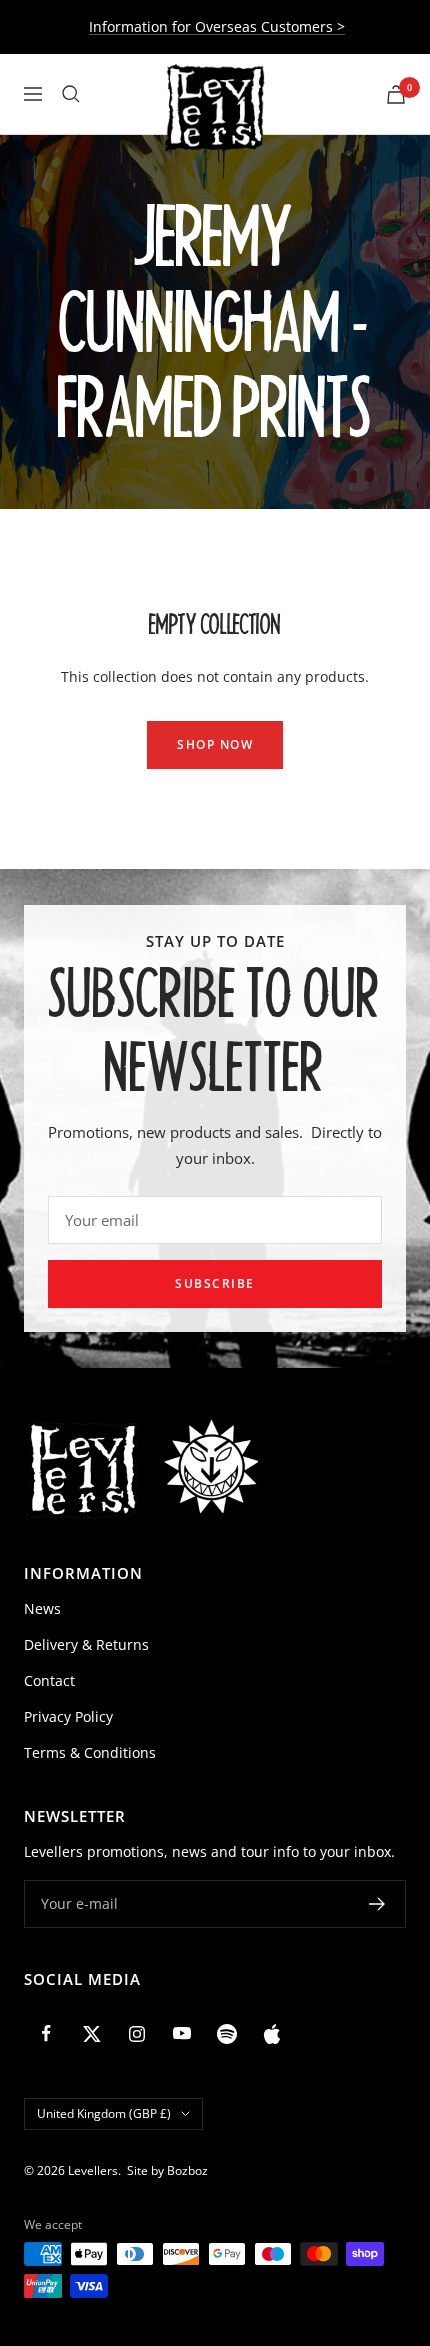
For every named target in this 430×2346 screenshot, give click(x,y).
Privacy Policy (68, 1716)
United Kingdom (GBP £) (104, 2113)
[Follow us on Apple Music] (271, 2033)
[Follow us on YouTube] (181, 2033)
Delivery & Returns (86, 1644)
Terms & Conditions (90, 1752)
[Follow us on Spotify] (226, 2033)
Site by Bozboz (167, 2170)
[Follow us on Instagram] (136, 2033)
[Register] (377, 1904)
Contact (49, 1680)
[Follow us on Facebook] (46, 2033)
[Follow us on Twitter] (91, 2033)
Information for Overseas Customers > (217, 26)
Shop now (215, 744)
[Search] (71, 94)
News (42, 1608)
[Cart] (396, 94)
